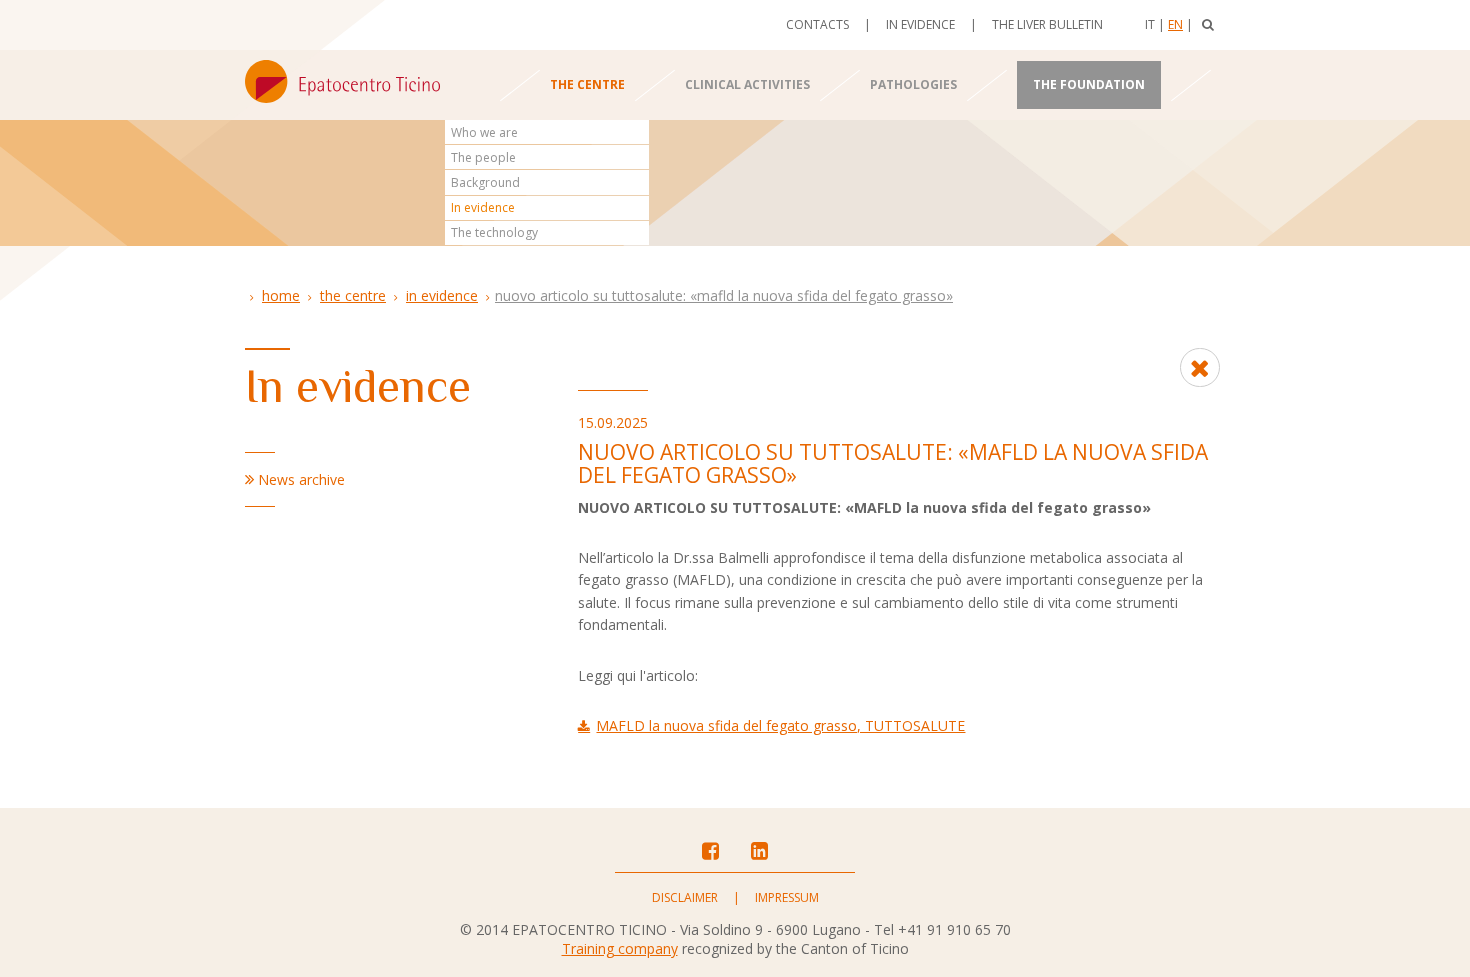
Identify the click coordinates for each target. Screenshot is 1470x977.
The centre (587, 84)
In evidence (920, 24)
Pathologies (913, 84)
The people (483, 157)
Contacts (817, 24)
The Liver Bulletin (1047, 24)
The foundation (1089, 84)
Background (485, 182)
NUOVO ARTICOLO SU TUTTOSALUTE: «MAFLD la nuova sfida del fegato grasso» (724, 295)
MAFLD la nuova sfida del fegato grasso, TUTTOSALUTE (780, 725)
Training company (620, 948)
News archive (301, 479)
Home (281, 295)
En (1175, 24)
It (1150, 24)
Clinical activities (747, 84)
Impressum (787, 897)
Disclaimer (685, 897)
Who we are (484, 132)
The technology (494, 232)
